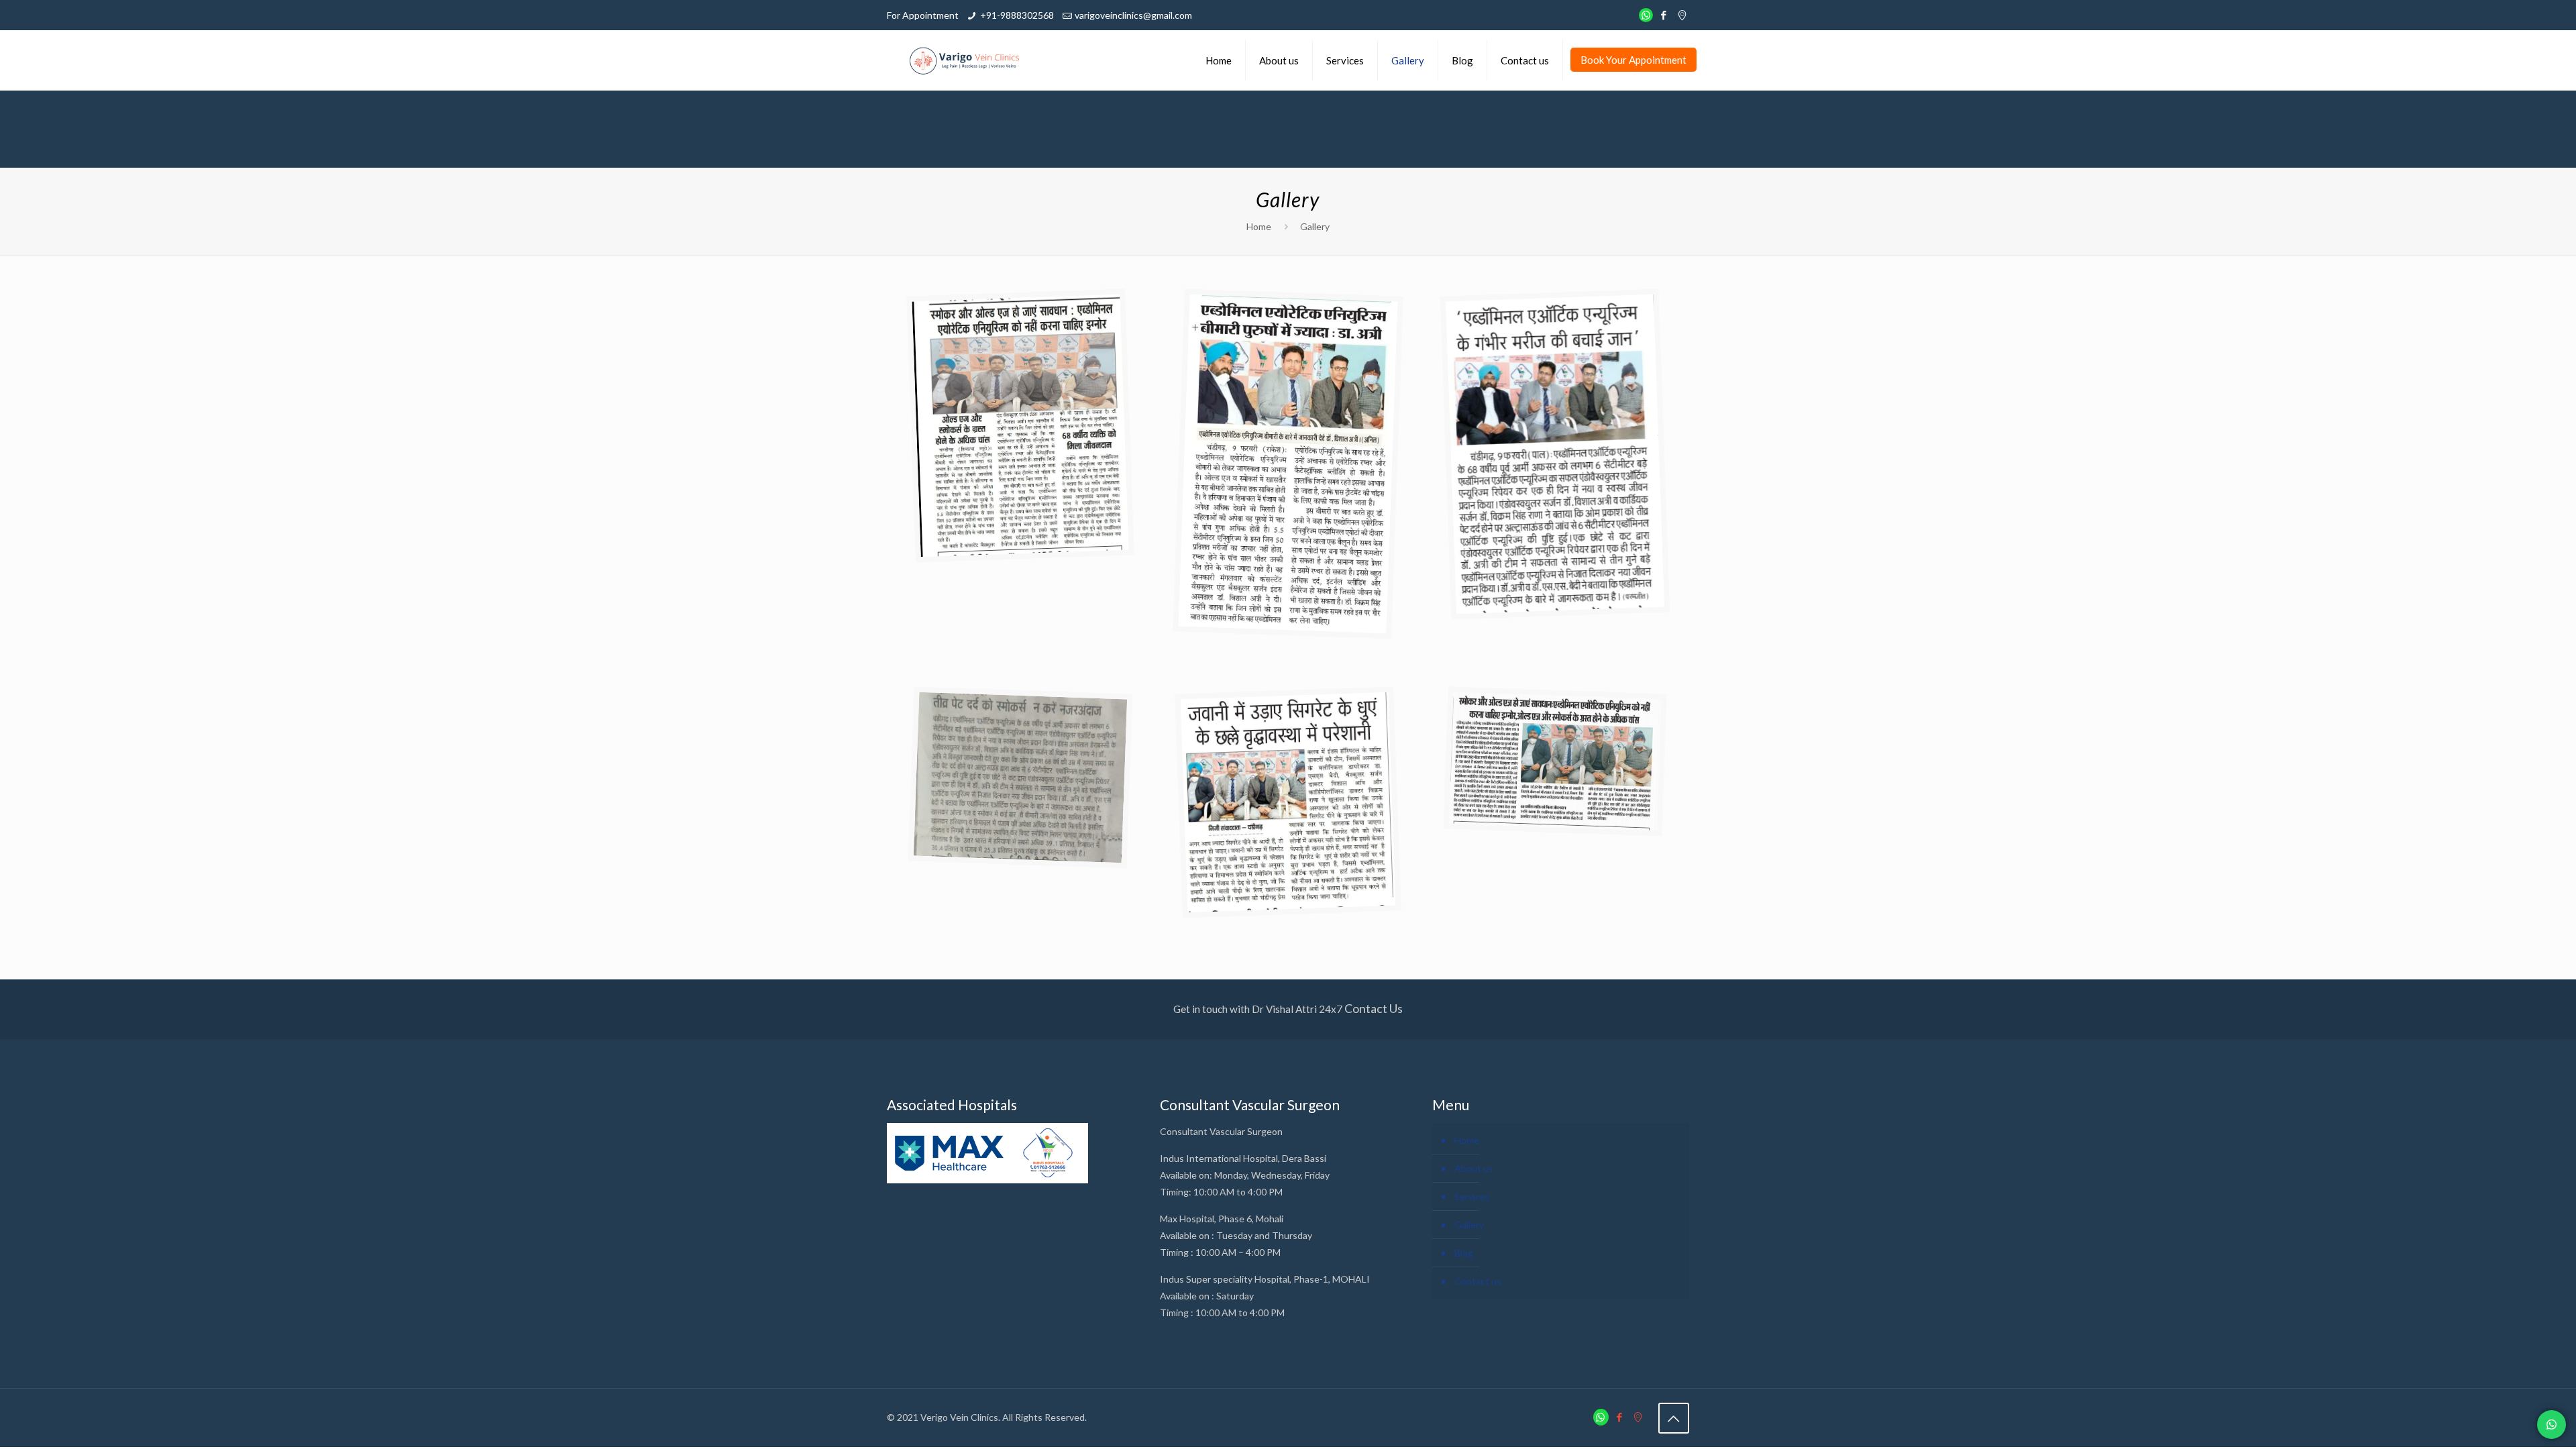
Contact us (1478, 1281)
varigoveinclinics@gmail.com (1133, 15)
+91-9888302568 (1017, 15)
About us (1474, 1168)
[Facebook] (1664, 15)
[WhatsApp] (1646, 15)
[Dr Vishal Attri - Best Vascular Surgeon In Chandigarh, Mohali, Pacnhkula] (965, 60)
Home (1259, 226)
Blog (1464, 1253)
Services (1472, 1196)
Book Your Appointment (1633, 60)
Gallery (1469, 1225)
